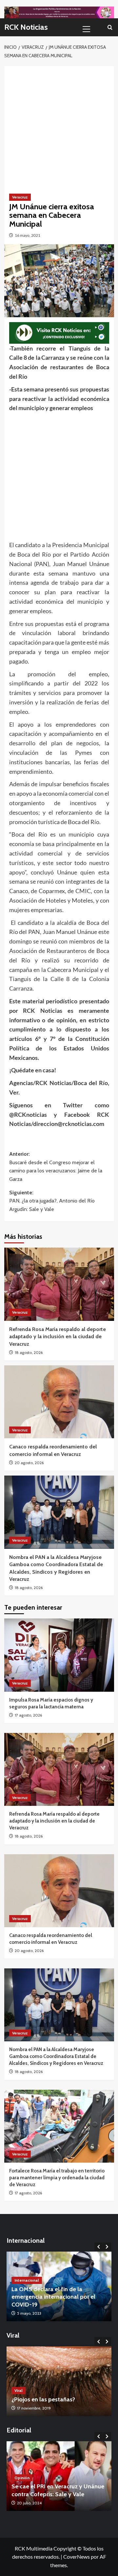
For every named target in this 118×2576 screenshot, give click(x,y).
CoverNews (77, 2557)
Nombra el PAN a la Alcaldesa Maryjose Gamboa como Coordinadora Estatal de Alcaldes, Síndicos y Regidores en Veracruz (56, 2056)
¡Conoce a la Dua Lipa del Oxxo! (53, 2399)
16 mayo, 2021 (28, 235)
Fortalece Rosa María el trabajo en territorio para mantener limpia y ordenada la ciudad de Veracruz (57, 2178)
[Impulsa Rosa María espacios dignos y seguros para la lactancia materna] (59, 1655)
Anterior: (56, 1167)
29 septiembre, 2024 (35, 2503)
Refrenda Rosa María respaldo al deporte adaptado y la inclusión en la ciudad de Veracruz (58, 1337)
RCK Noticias (26, 27)
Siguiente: (52, 1201)
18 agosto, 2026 (29, 1352)
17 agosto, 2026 (28, 1715)
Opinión (22, 2485)
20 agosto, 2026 (29, 1463)
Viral (19, 2390)
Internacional (27, 2288)
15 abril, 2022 (29, 2313)
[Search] (110, 27)
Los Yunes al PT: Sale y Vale (48, 2494)
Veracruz (20, 197)
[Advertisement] (59, 125)
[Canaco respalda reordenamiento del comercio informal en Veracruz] (59, 1402)
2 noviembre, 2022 (33, 2408)
